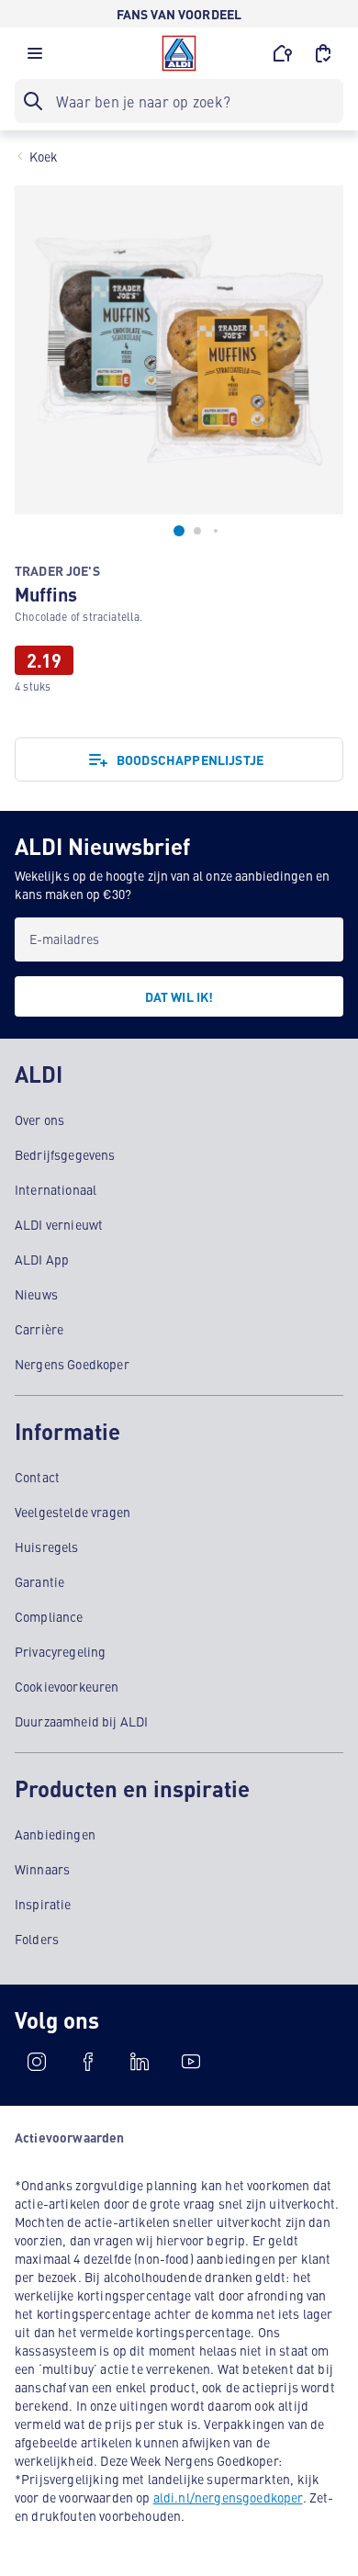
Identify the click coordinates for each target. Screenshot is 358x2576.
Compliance (49, 1616)
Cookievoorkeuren (67, 1686)
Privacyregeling (60, 1651)
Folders (37, 1939)
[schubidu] (88, 2062)
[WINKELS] (283, 53)
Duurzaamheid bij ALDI (81, 1721)
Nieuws (36, 1294)
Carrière (39, 1329)
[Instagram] (37, 2062)
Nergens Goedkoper (72, 1364)
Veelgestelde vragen (73, 1512)
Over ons (39, 1119)
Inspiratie (43, 1904)
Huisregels (47, 1547)
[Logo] (179, 53)
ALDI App (42, 1259)
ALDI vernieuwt (59, 1224)
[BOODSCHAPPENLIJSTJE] (323, 53)
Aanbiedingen (55, 1834)
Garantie (39, 1581)
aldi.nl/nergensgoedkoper (228, 2497)
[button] (35, 58)
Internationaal (56, 1189)
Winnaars (42, 1869)
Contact (37, 1477)
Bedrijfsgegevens (65, 1154)
